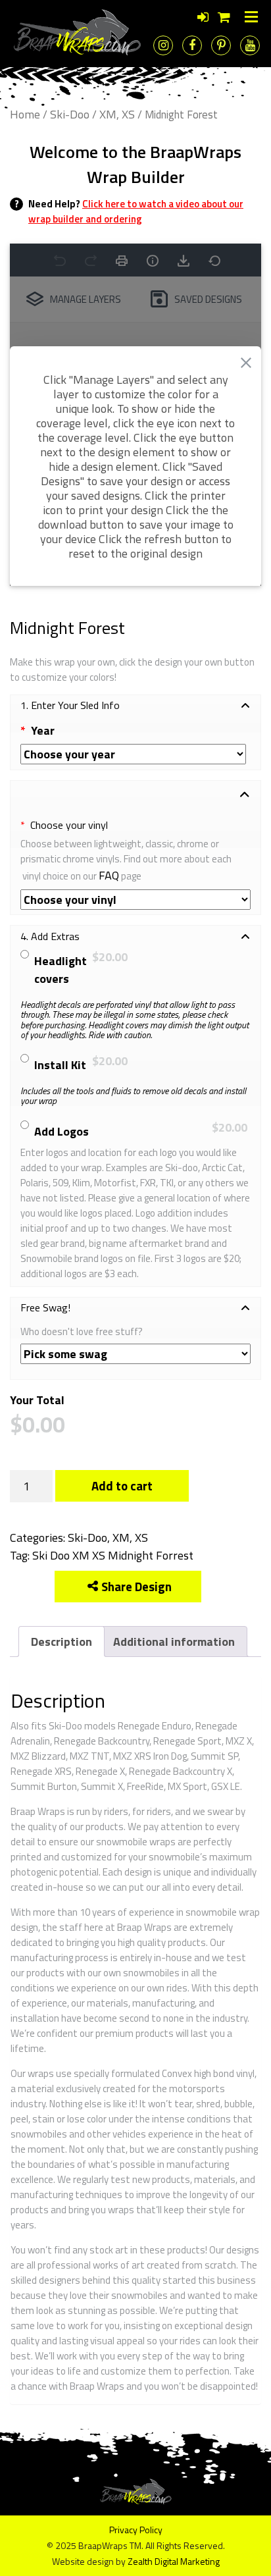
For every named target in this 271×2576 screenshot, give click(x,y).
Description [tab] (62, 1642)
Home (25, 114)
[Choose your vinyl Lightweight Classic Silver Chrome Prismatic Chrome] (135, 900)
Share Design (136, 1587)
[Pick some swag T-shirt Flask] (135, 1354)
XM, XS (117, 114)
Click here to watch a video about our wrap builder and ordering (136, 211)
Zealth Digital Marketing (174, 2561)
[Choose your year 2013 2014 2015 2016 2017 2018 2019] (133, 754)
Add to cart (122, 1486)
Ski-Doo (70, 114)
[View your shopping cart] (224, 17)
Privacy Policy (136, 2530)
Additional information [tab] (174, 1642)
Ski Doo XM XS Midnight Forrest (113, 1555)
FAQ (109, 875)
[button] (135, 706)
